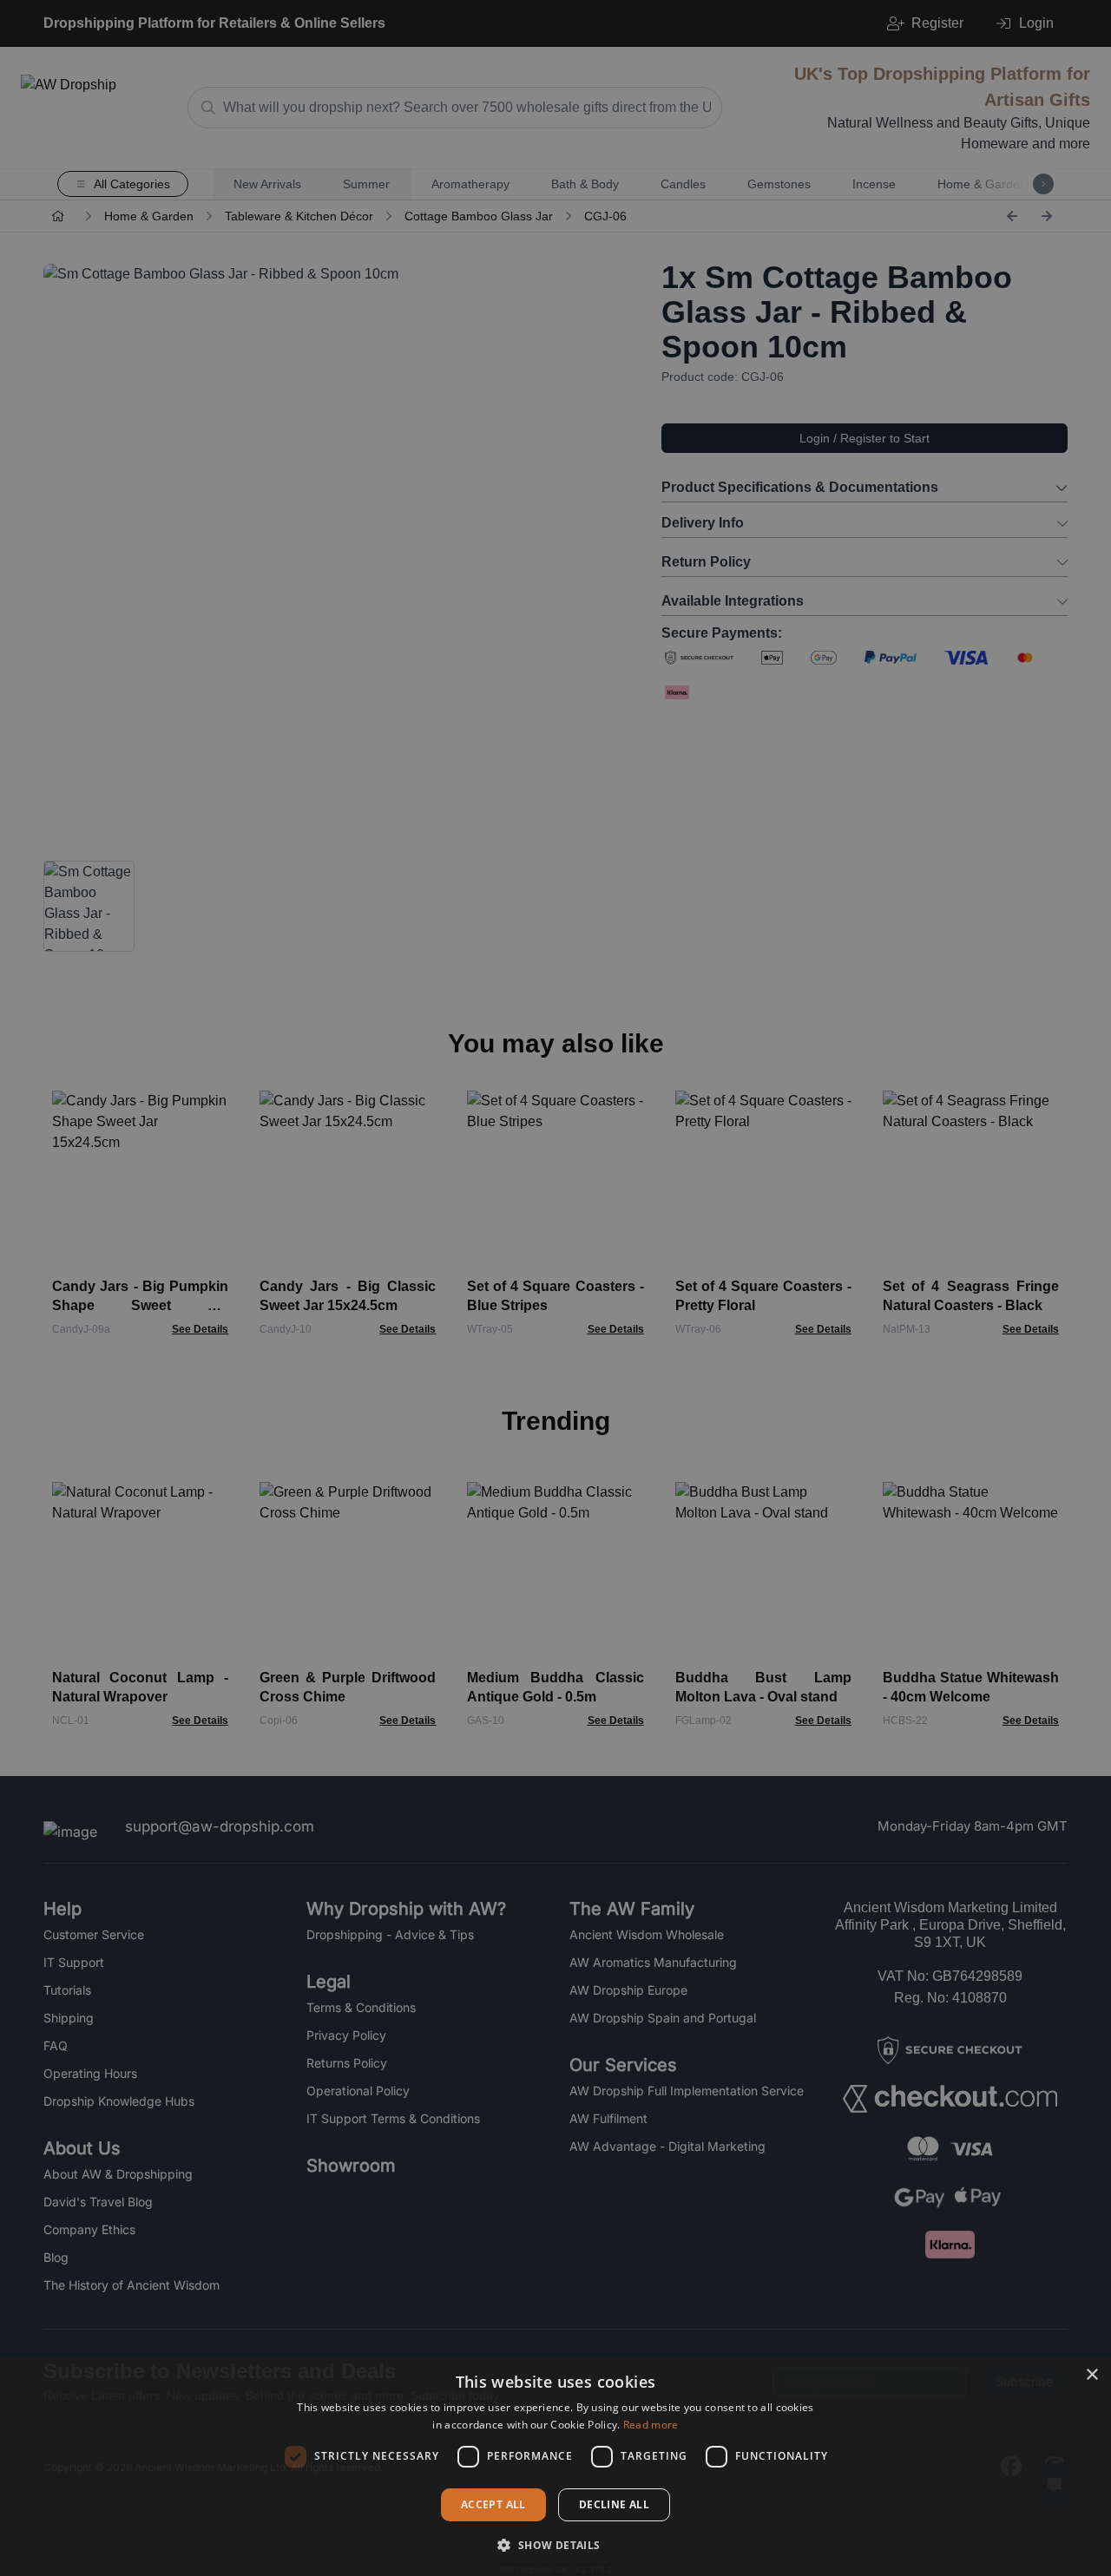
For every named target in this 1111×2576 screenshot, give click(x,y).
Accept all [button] (493, 2504)
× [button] (1091, 2375)
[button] (555, 2545)
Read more (651, 2425)
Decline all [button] (614, 2504)
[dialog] (555, 2466)
